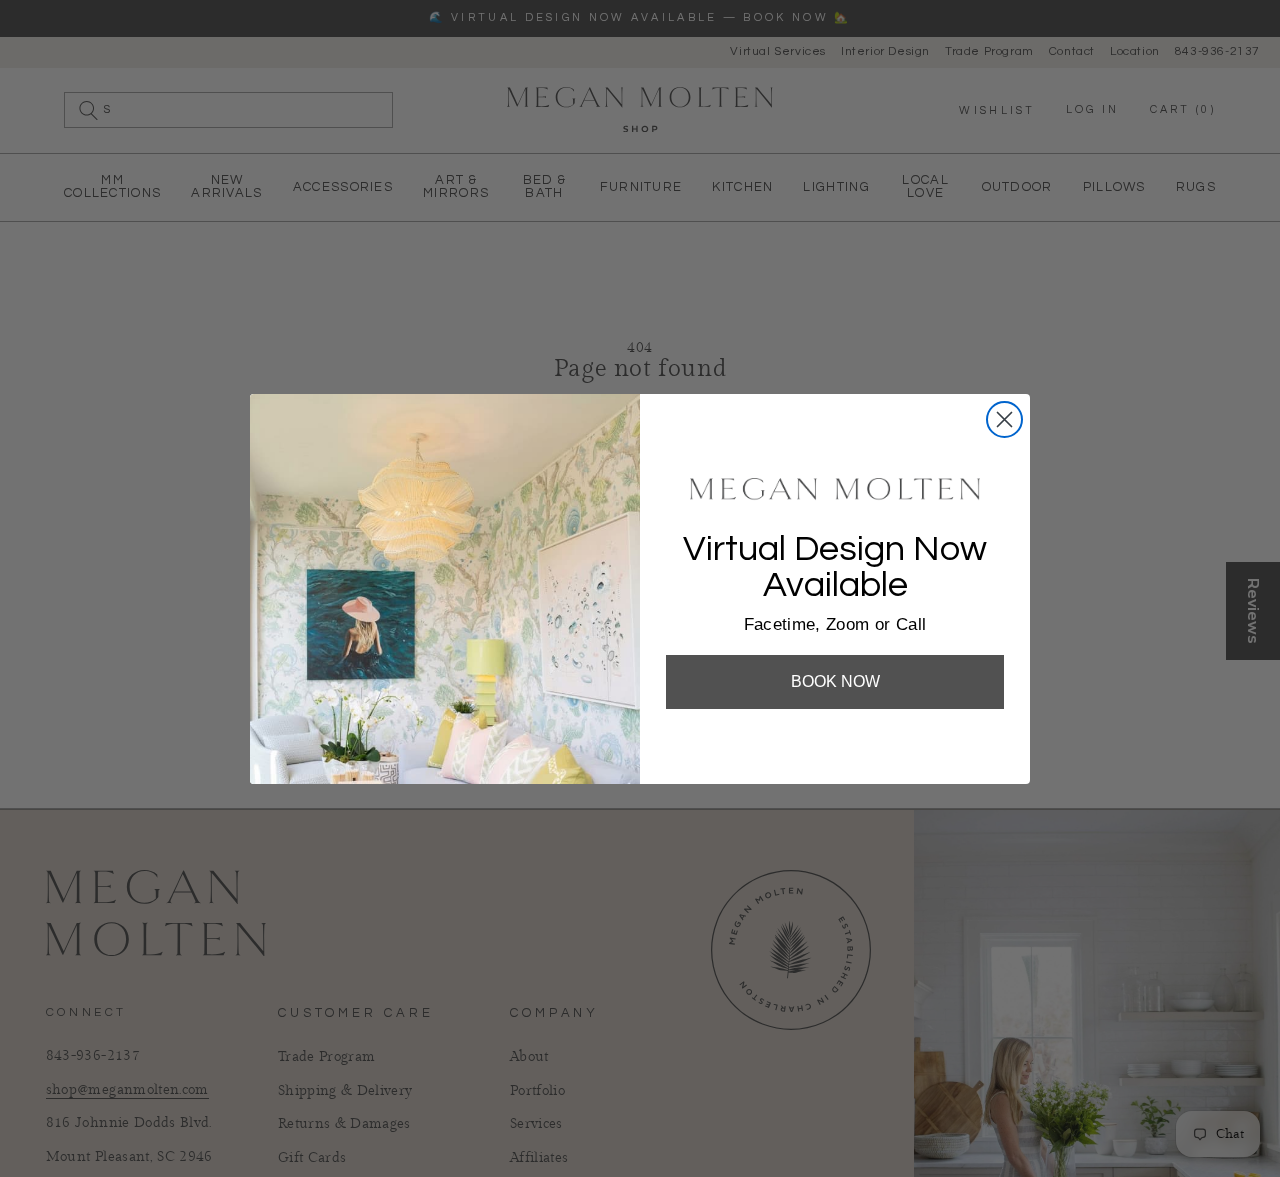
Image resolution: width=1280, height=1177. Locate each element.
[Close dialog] (1004, 419)
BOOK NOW (835, 681)
